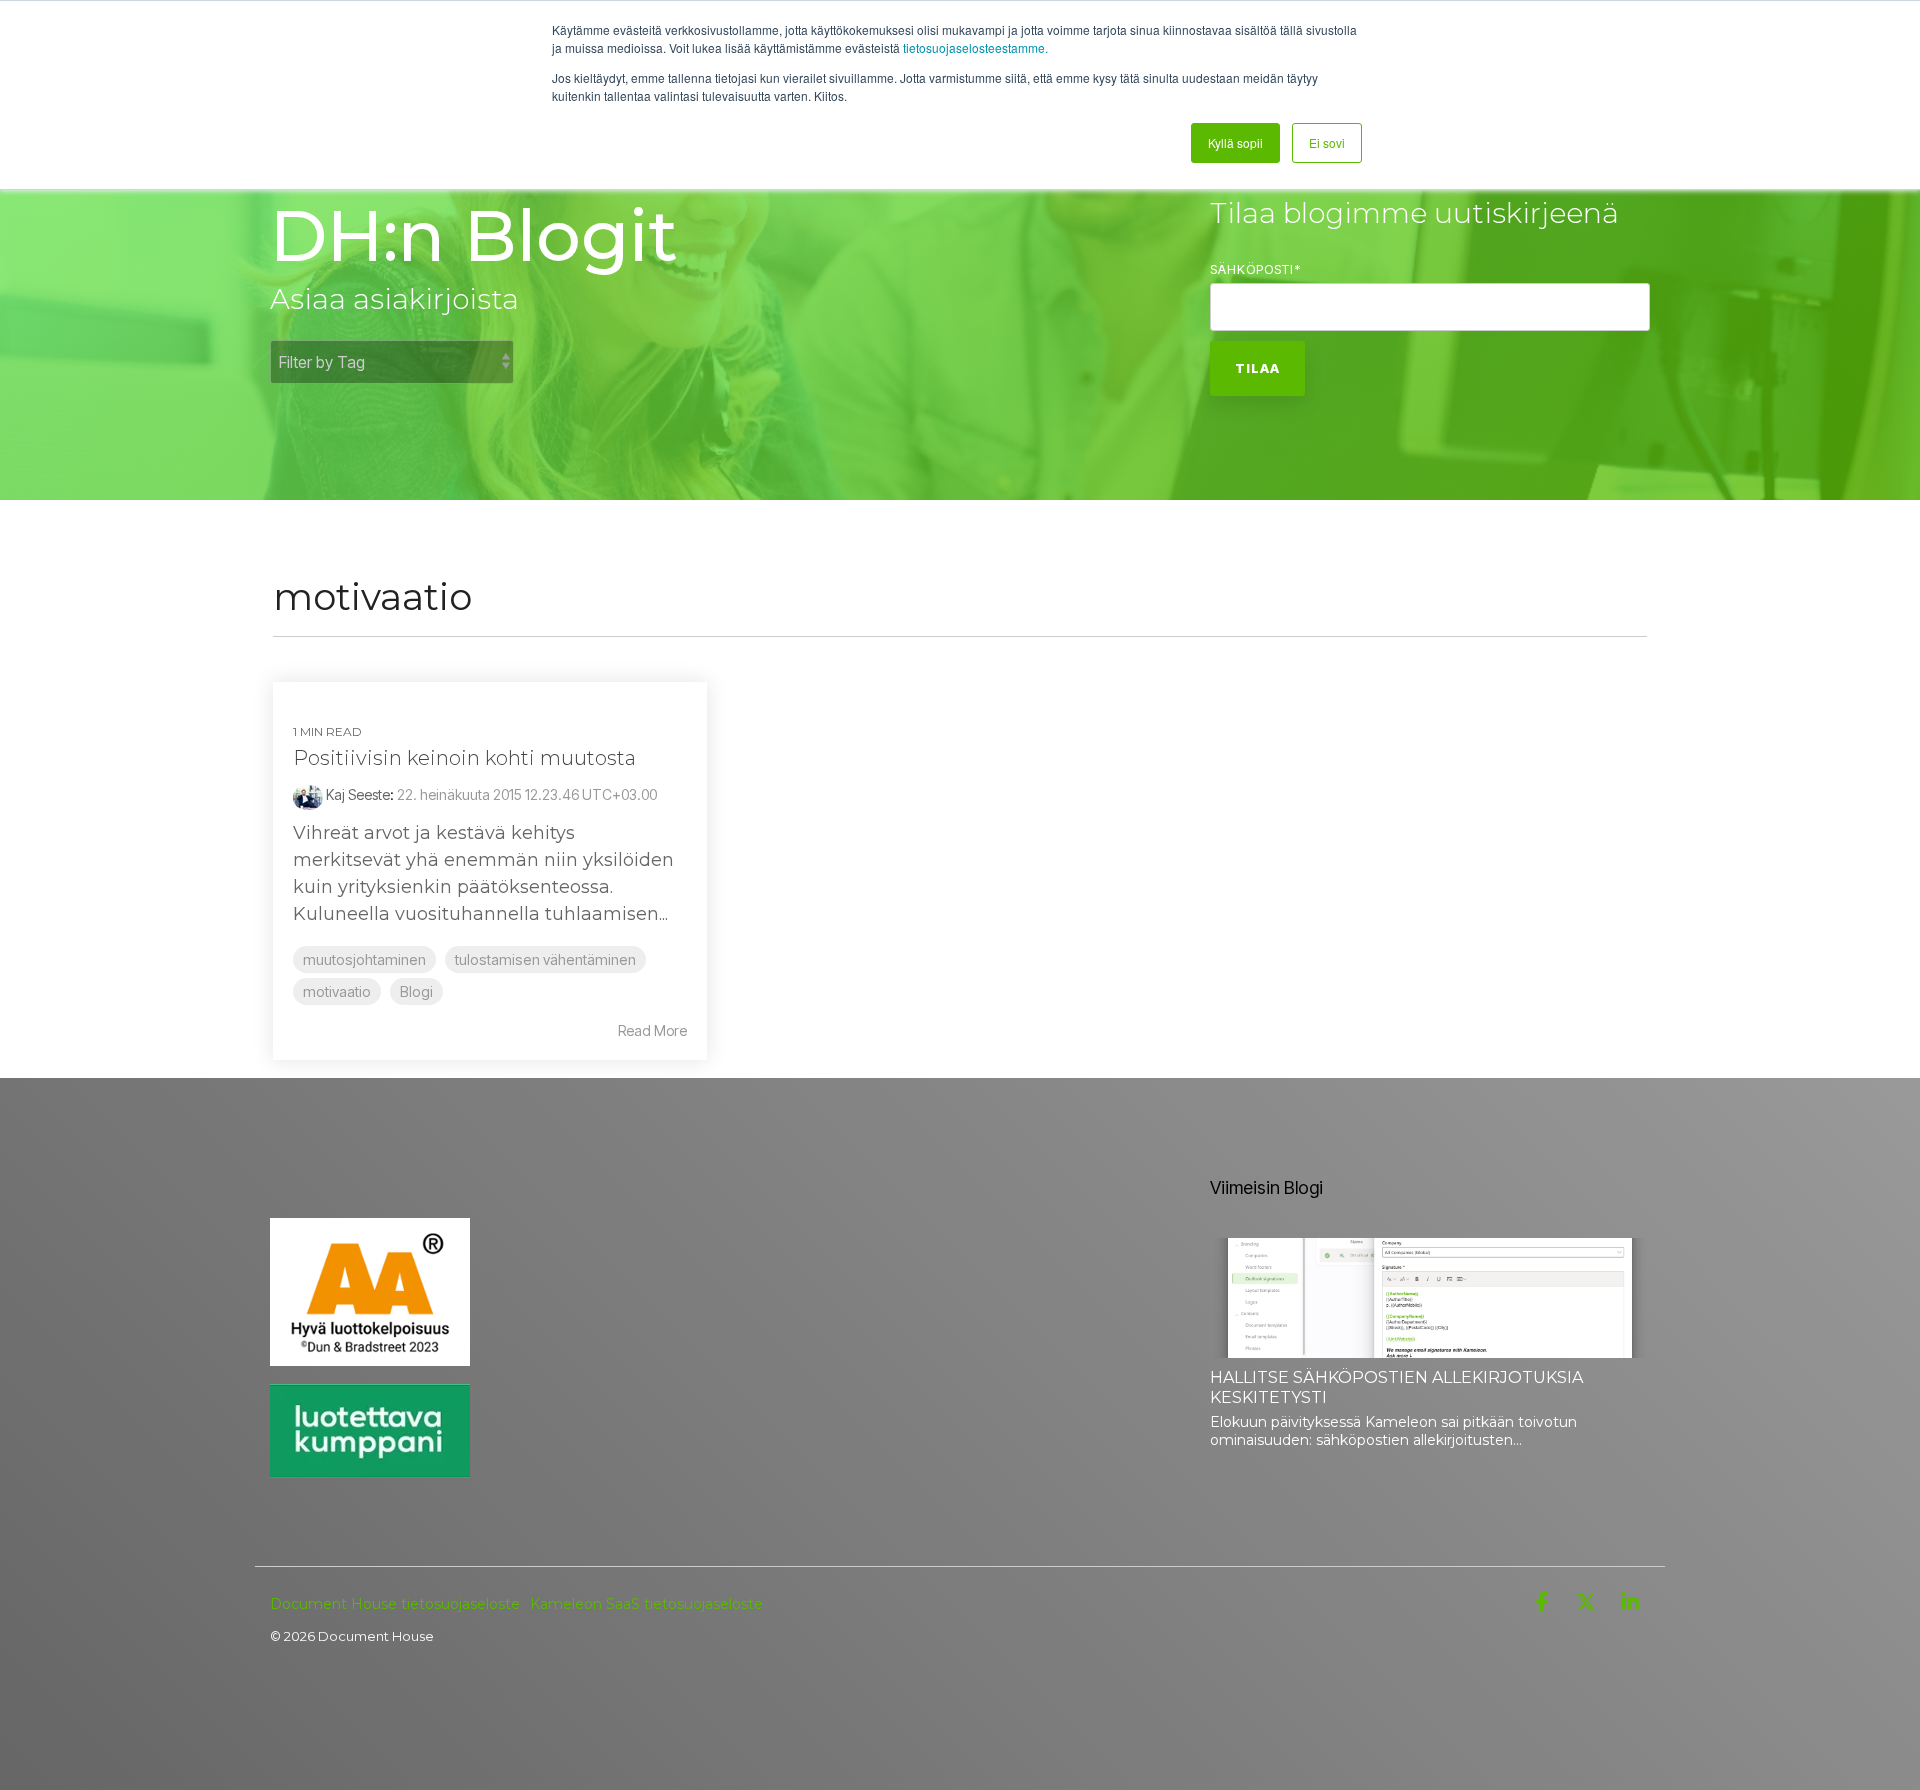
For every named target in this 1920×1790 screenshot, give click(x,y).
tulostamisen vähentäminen (545, 959)
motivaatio (337, 991)
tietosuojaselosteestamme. (975, 47)
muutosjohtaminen (364, 959)
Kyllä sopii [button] (1235, 142)
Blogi (416, 991)
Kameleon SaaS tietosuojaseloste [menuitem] (646, 1604)
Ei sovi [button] (1327, 142)
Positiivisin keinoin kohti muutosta (464, 758)
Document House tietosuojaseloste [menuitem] (395, 1604)
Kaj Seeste (356, 794)
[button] (1544, 1603)
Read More (652, 1031)
